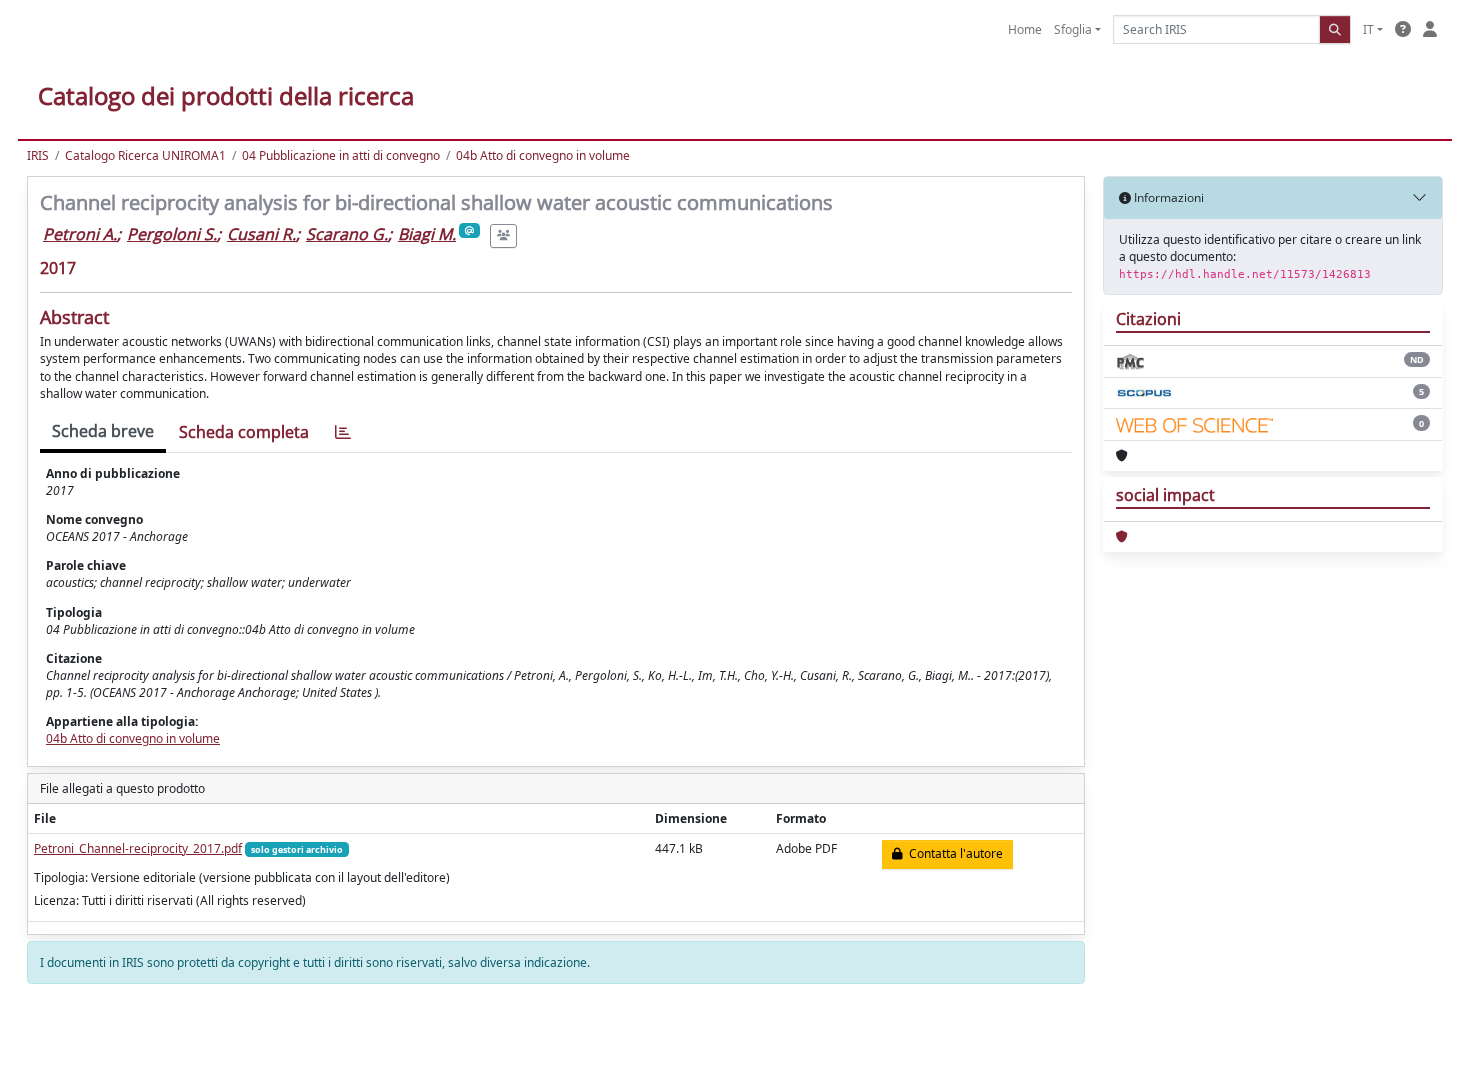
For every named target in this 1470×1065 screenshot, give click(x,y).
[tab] (343, 432)
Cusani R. (261, 234)
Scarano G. (347, 234)
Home (1025, 29)
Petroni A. (80, 234)
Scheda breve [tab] (103, 431)
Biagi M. (427, 234)
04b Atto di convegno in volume (543, 155)
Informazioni (1167, 197)
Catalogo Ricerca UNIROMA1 (145, 155)
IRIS (38, 155)
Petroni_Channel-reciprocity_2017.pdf (138, 848)
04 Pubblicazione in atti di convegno (341, 155)
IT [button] (1368, 29)
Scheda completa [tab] (244, 432)
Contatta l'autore (953, 853)
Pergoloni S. (172, 234)
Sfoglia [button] (1073, 29)
